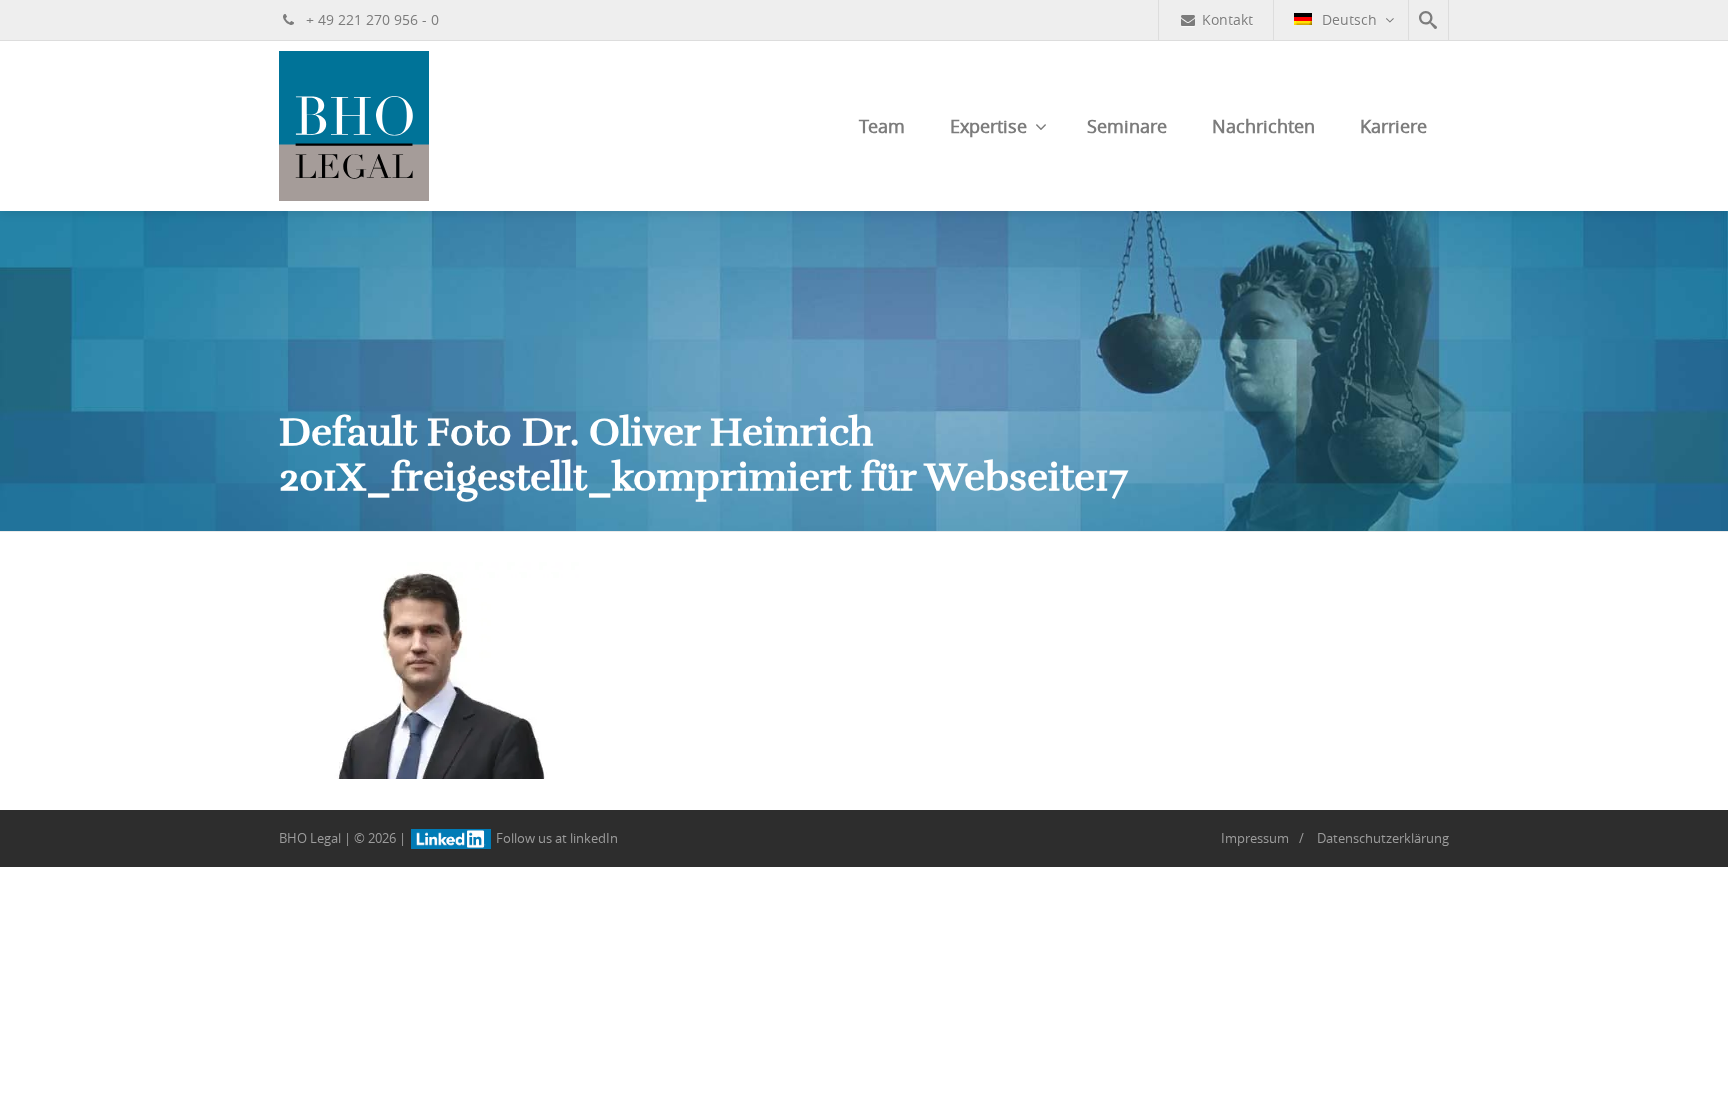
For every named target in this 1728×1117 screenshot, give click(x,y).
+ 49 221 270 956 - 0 (370, 19)
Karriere (1393, 126)
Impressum (1255, 838)
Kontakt (1227, 19)
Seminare (1127, 126)
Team (882, 126)
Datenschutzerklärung (1383, 838)
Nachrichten (1263, 126)
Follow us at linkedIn (555, 838)
